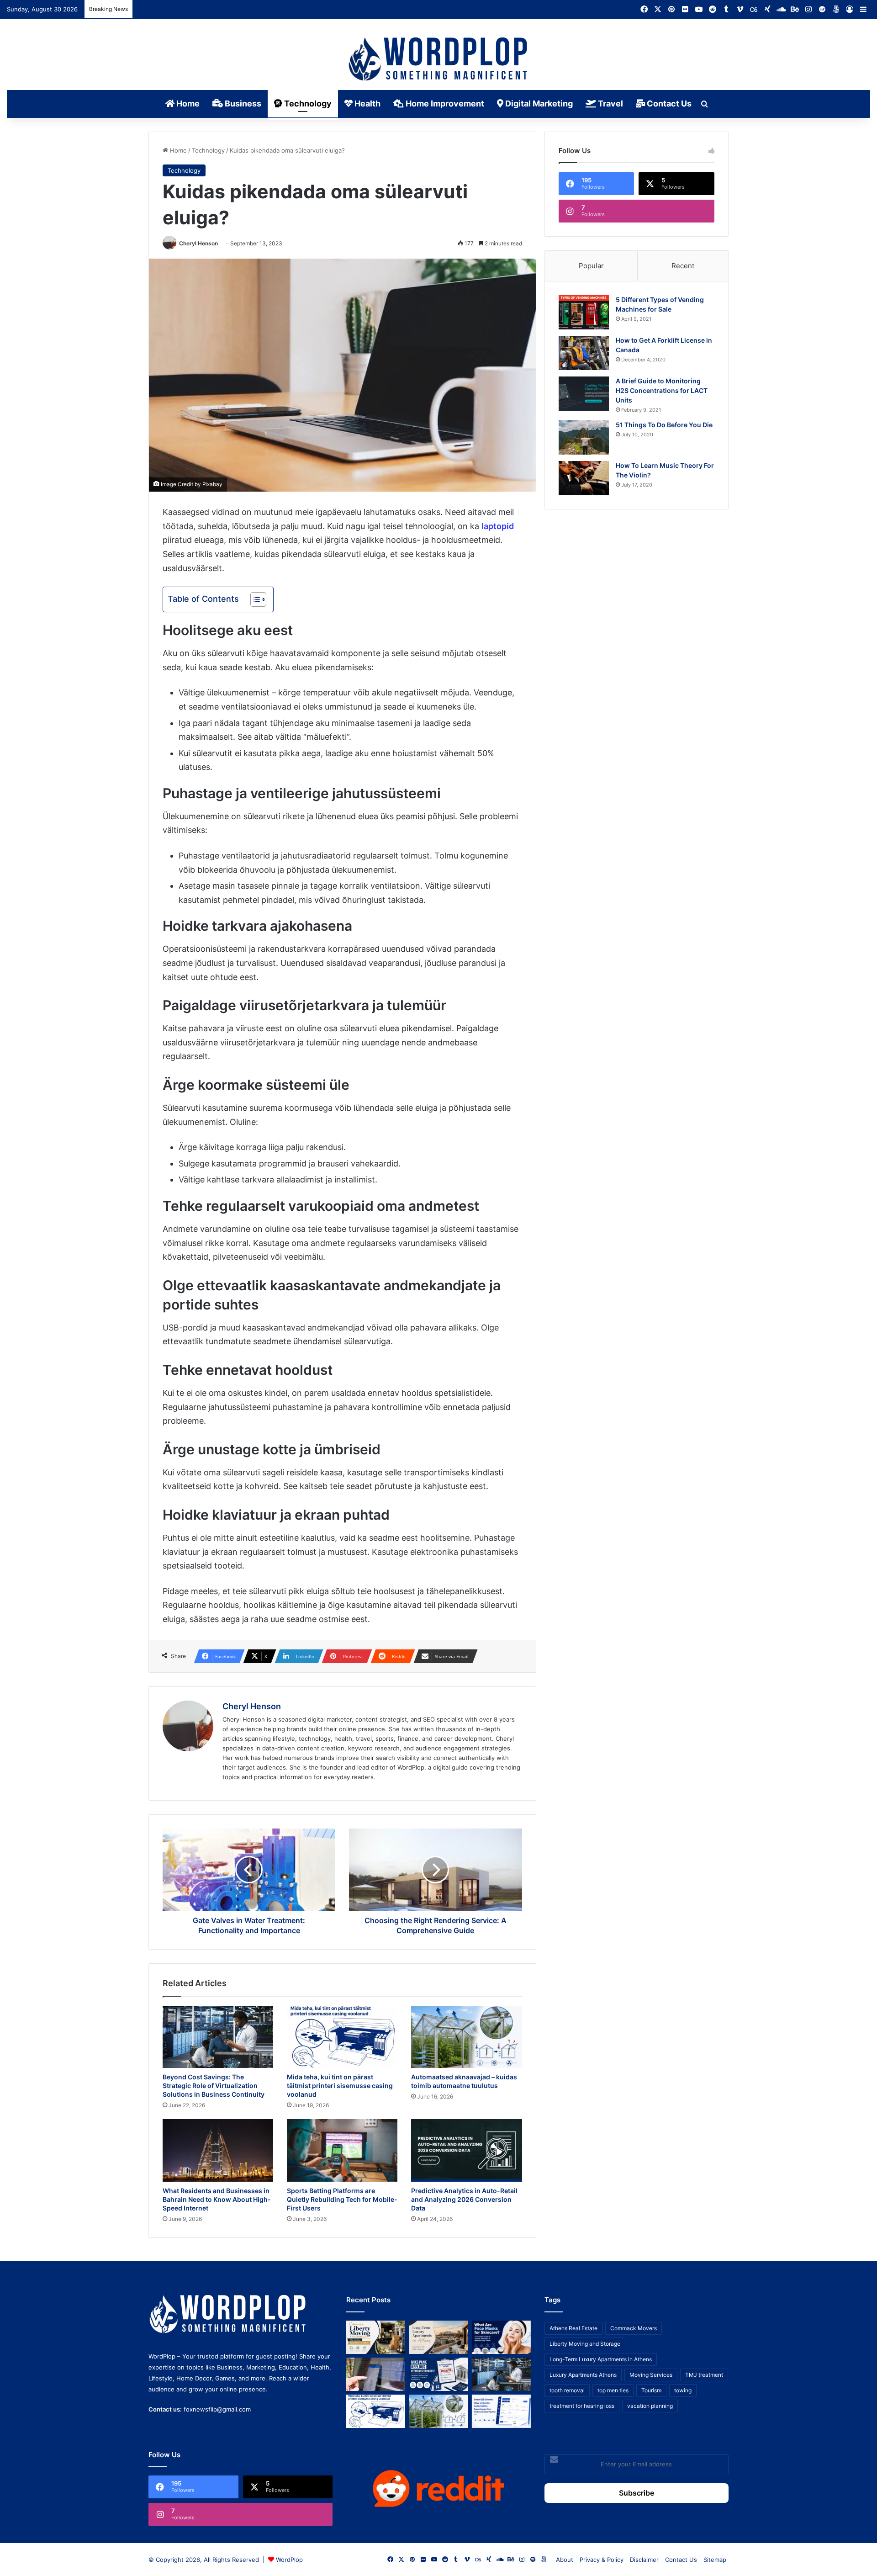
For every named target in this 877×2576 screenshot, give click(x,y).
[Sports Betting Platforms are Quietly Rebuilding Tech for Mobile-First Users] (342, 2150)
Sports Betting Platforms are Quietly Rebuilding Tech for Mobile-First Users (342, 2199)
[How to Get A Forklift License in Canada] (584, 353)
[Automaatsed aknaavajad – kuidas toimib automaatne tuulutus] (466, 2037)
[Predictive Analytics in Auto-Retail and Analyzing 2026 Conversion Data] (466, 2150)
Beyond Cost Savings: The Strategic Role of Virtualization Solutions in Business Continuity (214, 2086)
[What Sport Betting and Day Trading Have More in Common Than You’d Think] (376, 2374)
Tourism (651, 2390)
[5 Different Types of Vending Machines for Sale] (584, 312)
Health (367, 103)
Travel (610, 103)
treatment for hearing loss (582, 2406)
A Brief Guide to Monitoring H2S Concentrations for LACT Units (662, 390)
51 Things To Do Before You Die (664, 425)
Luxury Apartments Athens (583, 2375)
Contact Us (668, 103)
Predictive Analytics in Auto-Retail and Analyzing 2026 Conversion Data (464, 2199)
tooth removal (567, 2390)
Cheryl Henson (198, 243)
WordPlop (289, 2560)
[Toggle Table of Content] (254, 599)
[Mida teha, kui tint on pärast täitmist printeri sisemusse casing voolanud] (342, 2037)
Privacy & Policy (602, 2560)
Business (242, 103)
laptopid (498, 526)
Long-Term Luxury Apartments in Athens (601, 2359)
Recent (683, 266)
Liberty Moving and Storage (585, 2344)
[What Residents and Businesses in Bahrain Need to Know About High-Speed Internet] (218, 2150)
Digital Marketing (538, 103)
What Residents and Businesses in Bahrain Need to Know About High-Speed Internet (217, 2199)
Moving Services (651, 2375)
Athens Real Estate (573, 2328)
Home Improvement (444, 103)
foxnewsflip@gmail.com (217, 2409)
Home (187, 103)
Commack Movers (634, 2328)
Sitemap (715, 2560)
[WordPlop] (439, 60)
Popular (591, 266)
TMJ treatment (704, 2375)
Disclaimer (644, 2560)
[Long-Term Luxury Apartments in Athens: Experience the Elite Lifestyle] (438, 2337)
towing (683, 2390)
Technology (307, 103)
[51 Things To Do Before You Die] (584, 437)
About (565, 2560)
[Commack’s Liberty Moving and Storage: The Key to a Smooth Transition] (376, 2337)
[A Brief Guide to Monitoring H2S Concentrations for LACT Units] (584, 394)
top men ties (613, 2390)
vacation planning (650, 2406)
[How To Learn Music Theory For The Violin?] (584, 478)
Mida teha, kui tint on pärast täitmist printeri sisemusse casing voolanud (340, 2086)
